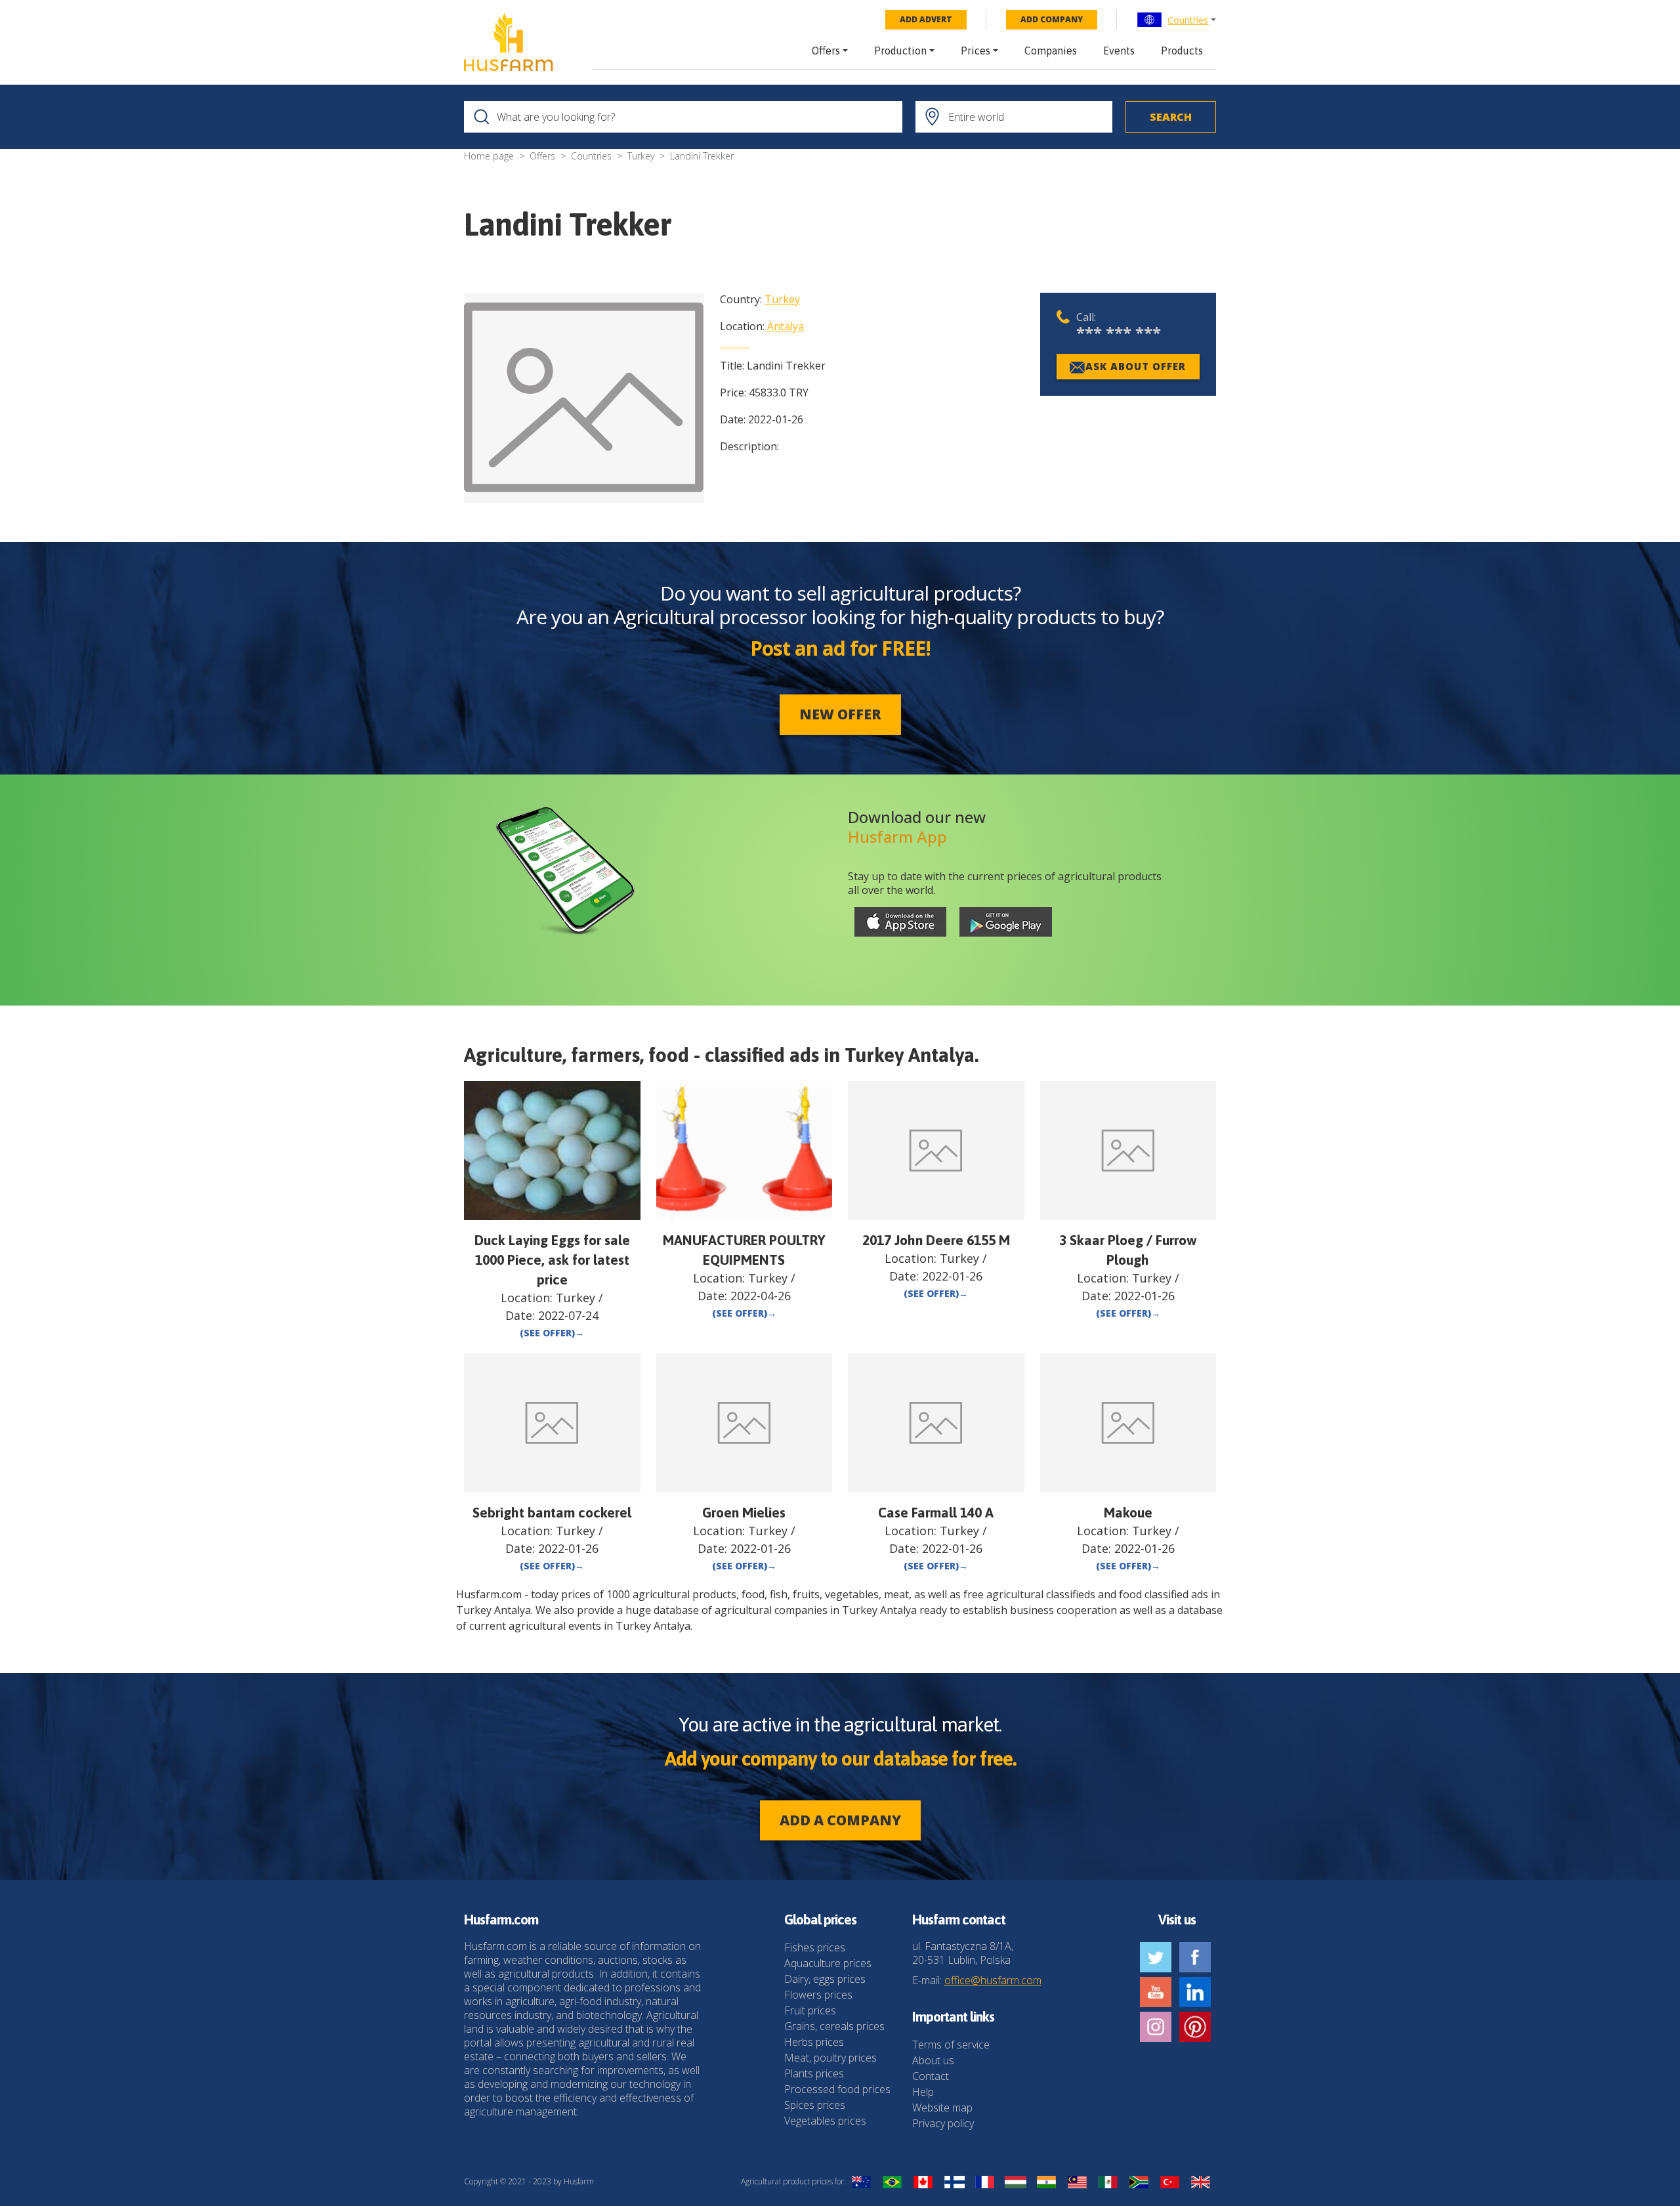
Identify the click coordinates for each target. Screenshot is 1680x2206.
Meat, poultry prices (830, 2058)
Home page (489, 156)
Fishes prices (815, 1947)
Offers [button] (826, 51)
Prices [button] (976, 51)
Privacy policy (943, 2123)
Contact (931, 2076)
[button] (1176, 20)
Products (1182, 51)
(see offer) (552, 1333)
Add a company (840, 1820)
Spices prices (815, 2105)
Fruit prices (810, 2010)
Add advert (926, 19)
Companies (1051, 51)
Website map (942, 2108)
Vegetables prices (825, 2121)
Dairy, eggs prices (825, 1979)
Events (1119, 51)
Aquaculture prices (828, 1963)
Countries (1188, 20)
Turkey (641, 156)
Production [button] (900, 51)
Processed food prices (837, 2089)
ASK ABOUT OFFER (1136, 366)
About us (933, 2060)
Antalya (786, 326)
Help (923, 2092)
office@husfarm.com (993, 1980)
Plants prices (814, 2073)
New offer (840, 714)
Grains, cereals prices (834, 2026)
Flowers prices (818, 1995)
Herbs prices (814, 2042)
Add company (1052, 19)
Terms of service (951, 2045)
